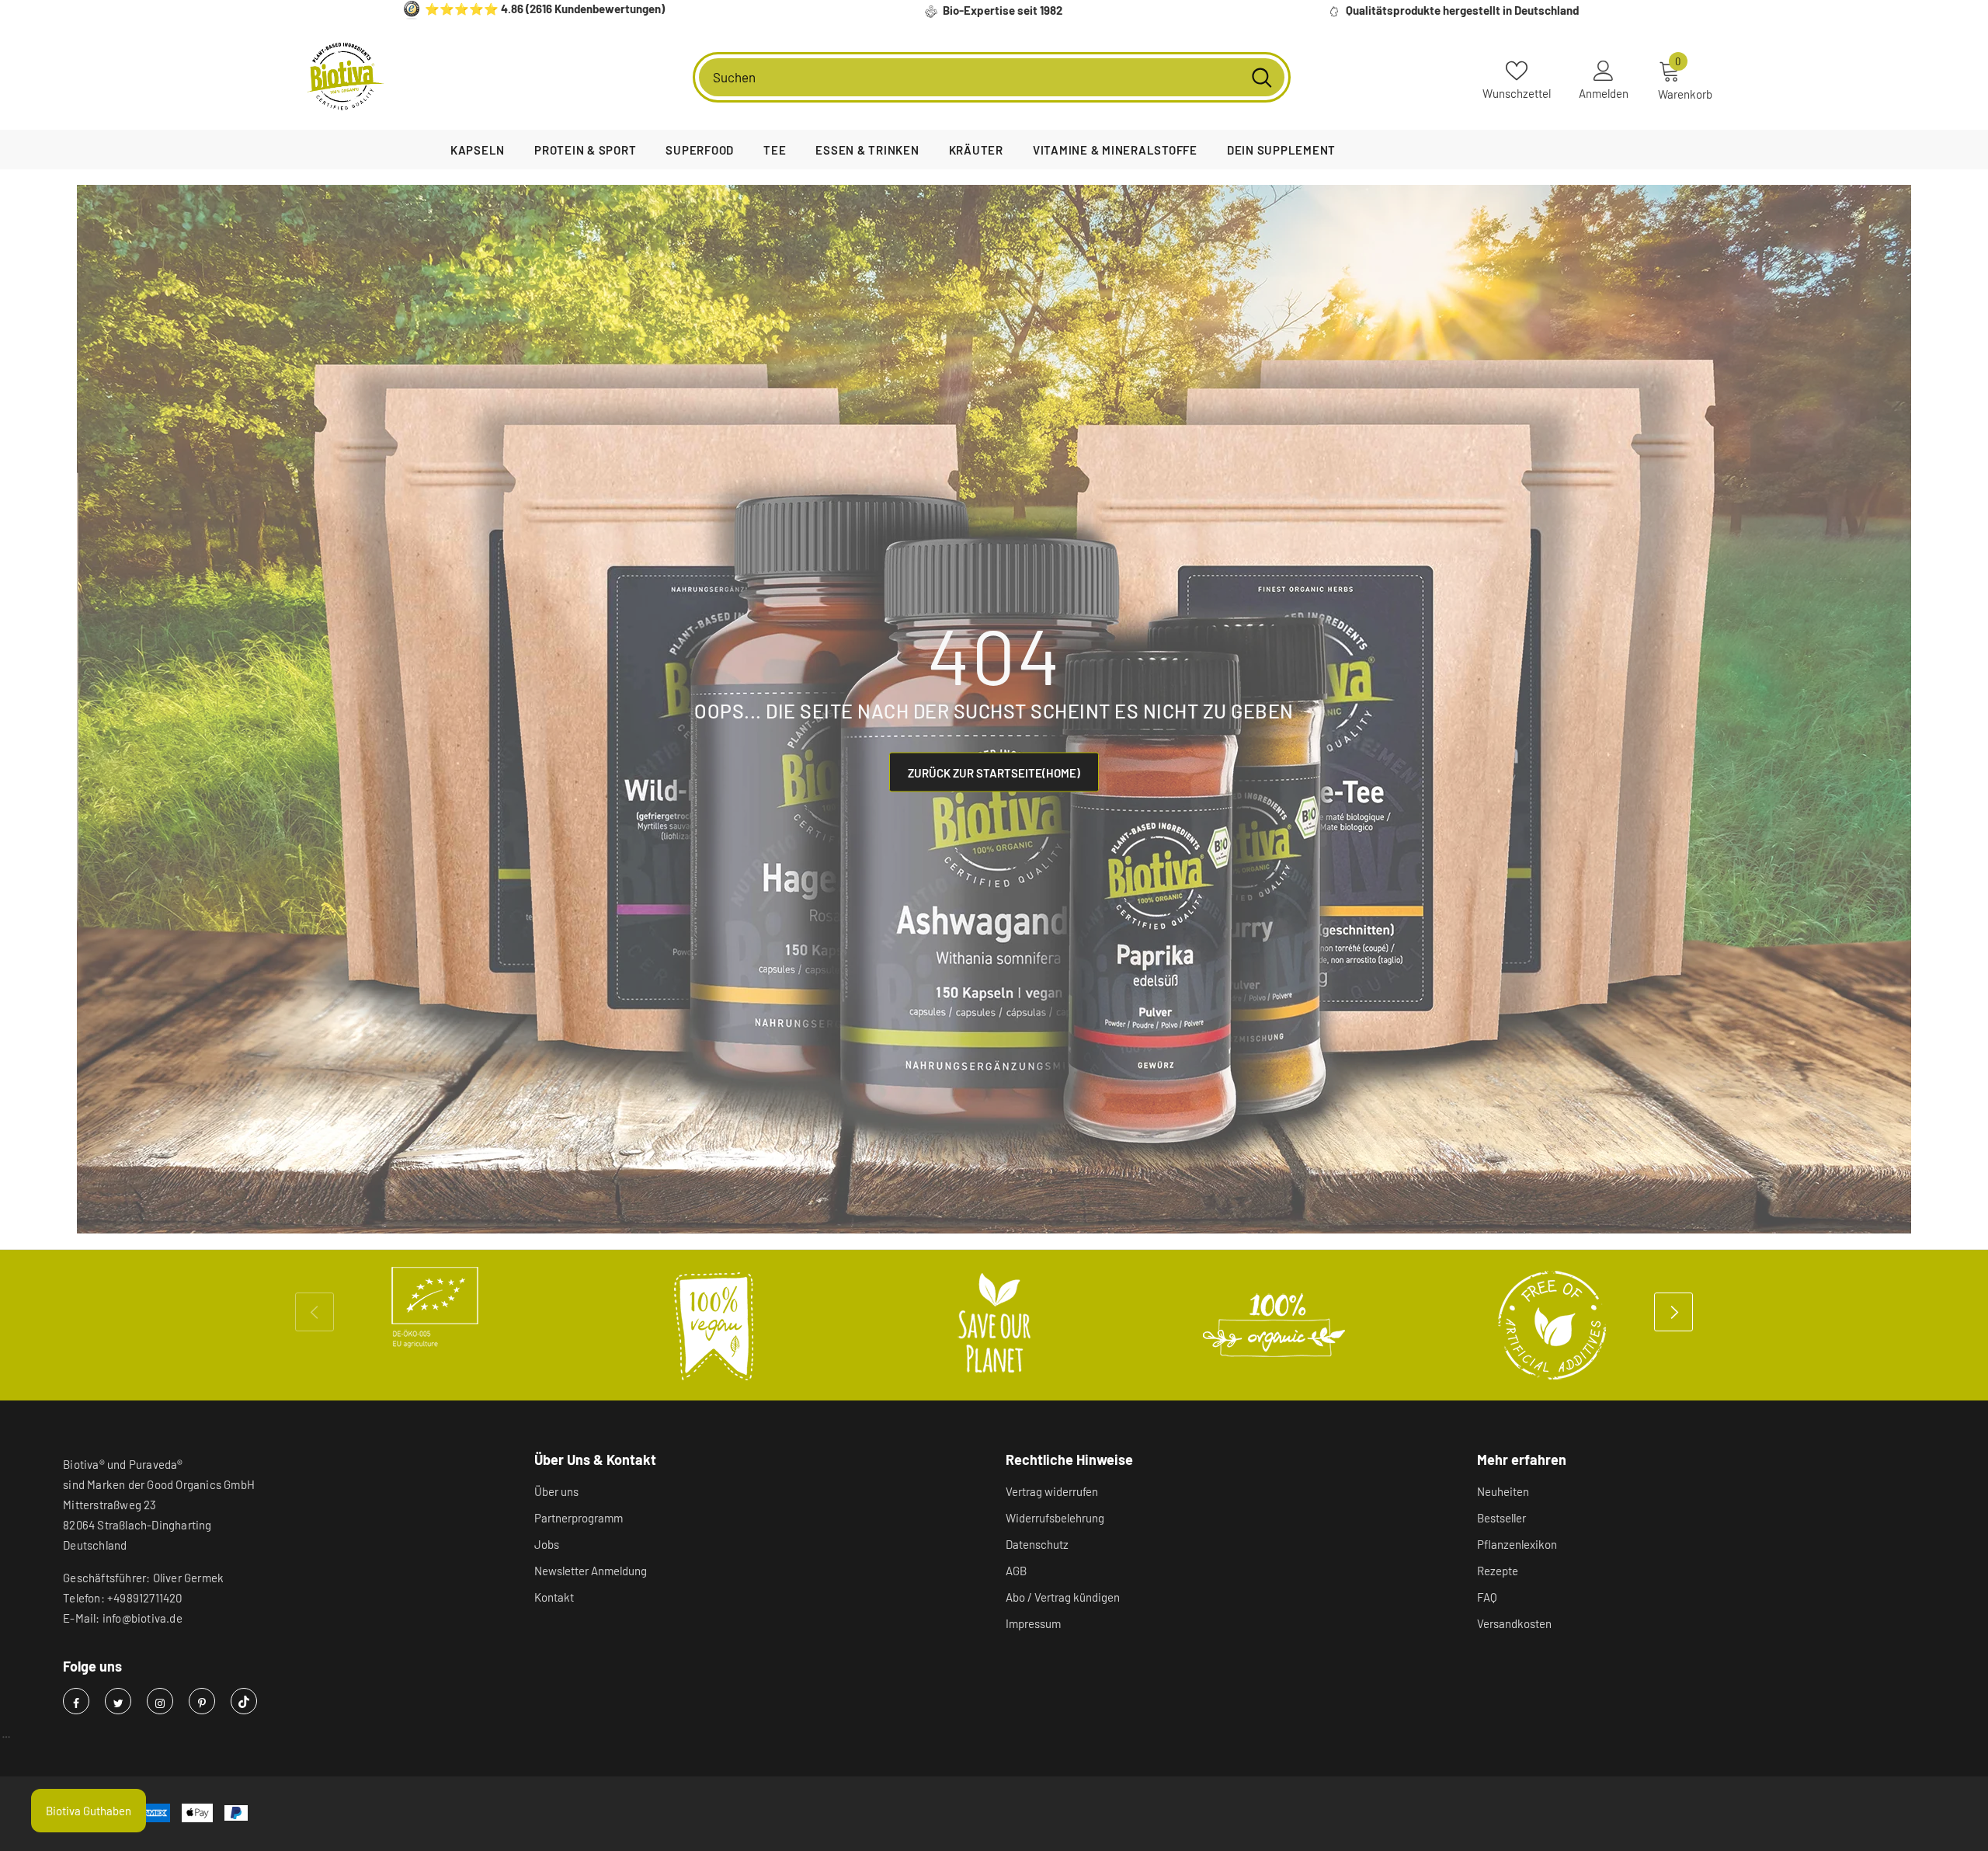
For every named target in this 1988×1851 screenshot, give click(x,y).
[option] (435, 1307)
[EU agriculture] (435, 1307)
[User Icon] (1604, 70)
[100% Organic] (1274, 1325)
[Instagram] (160, 1701)
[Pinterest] (202, 1701)
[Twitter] (118, 1701)
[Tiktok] (244, 1701)
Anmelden (1604, 93)
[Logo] (346, 77)
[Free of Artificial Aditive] (1553, 1325)
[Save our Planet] (994, 1325)
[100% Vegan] (714, 1325)
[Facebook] (76, 1701)
